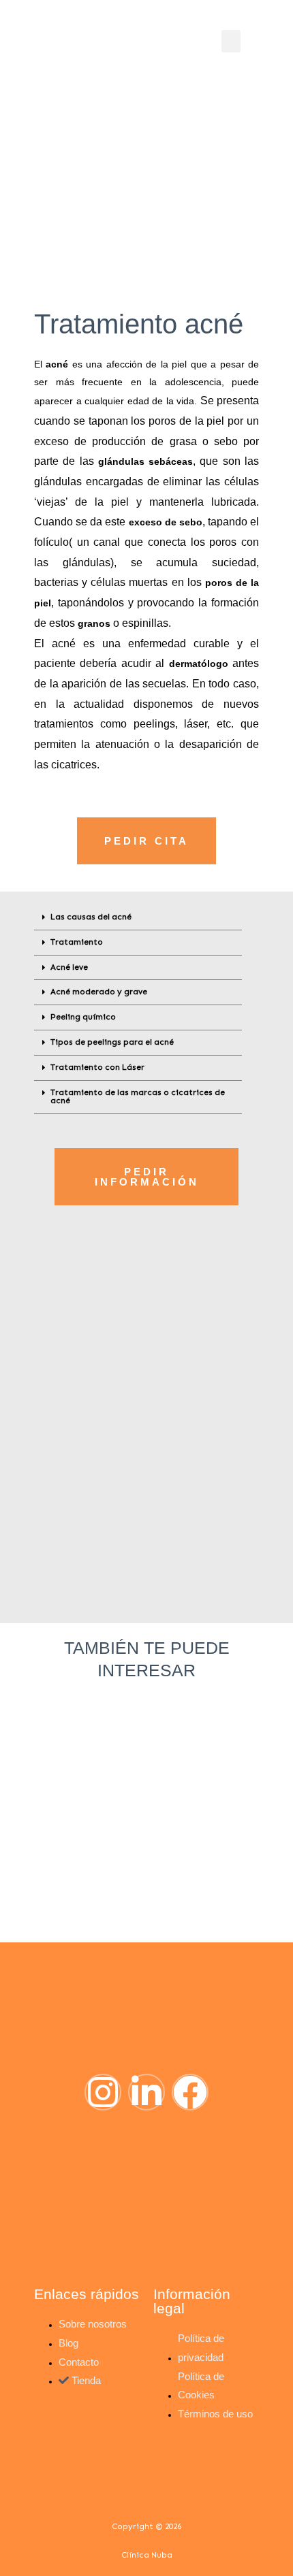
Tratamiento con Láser (97, 1067)
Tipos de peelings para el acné (112, 1042)
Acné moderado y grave (99, 992)
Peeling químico (83, 1017)
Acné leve (69, 967)
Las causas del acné (91, 917)
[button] (231, 41)
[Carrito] (199, 40)
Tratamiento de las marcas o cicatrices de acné (138, 1096)
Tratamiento (77, 942)
